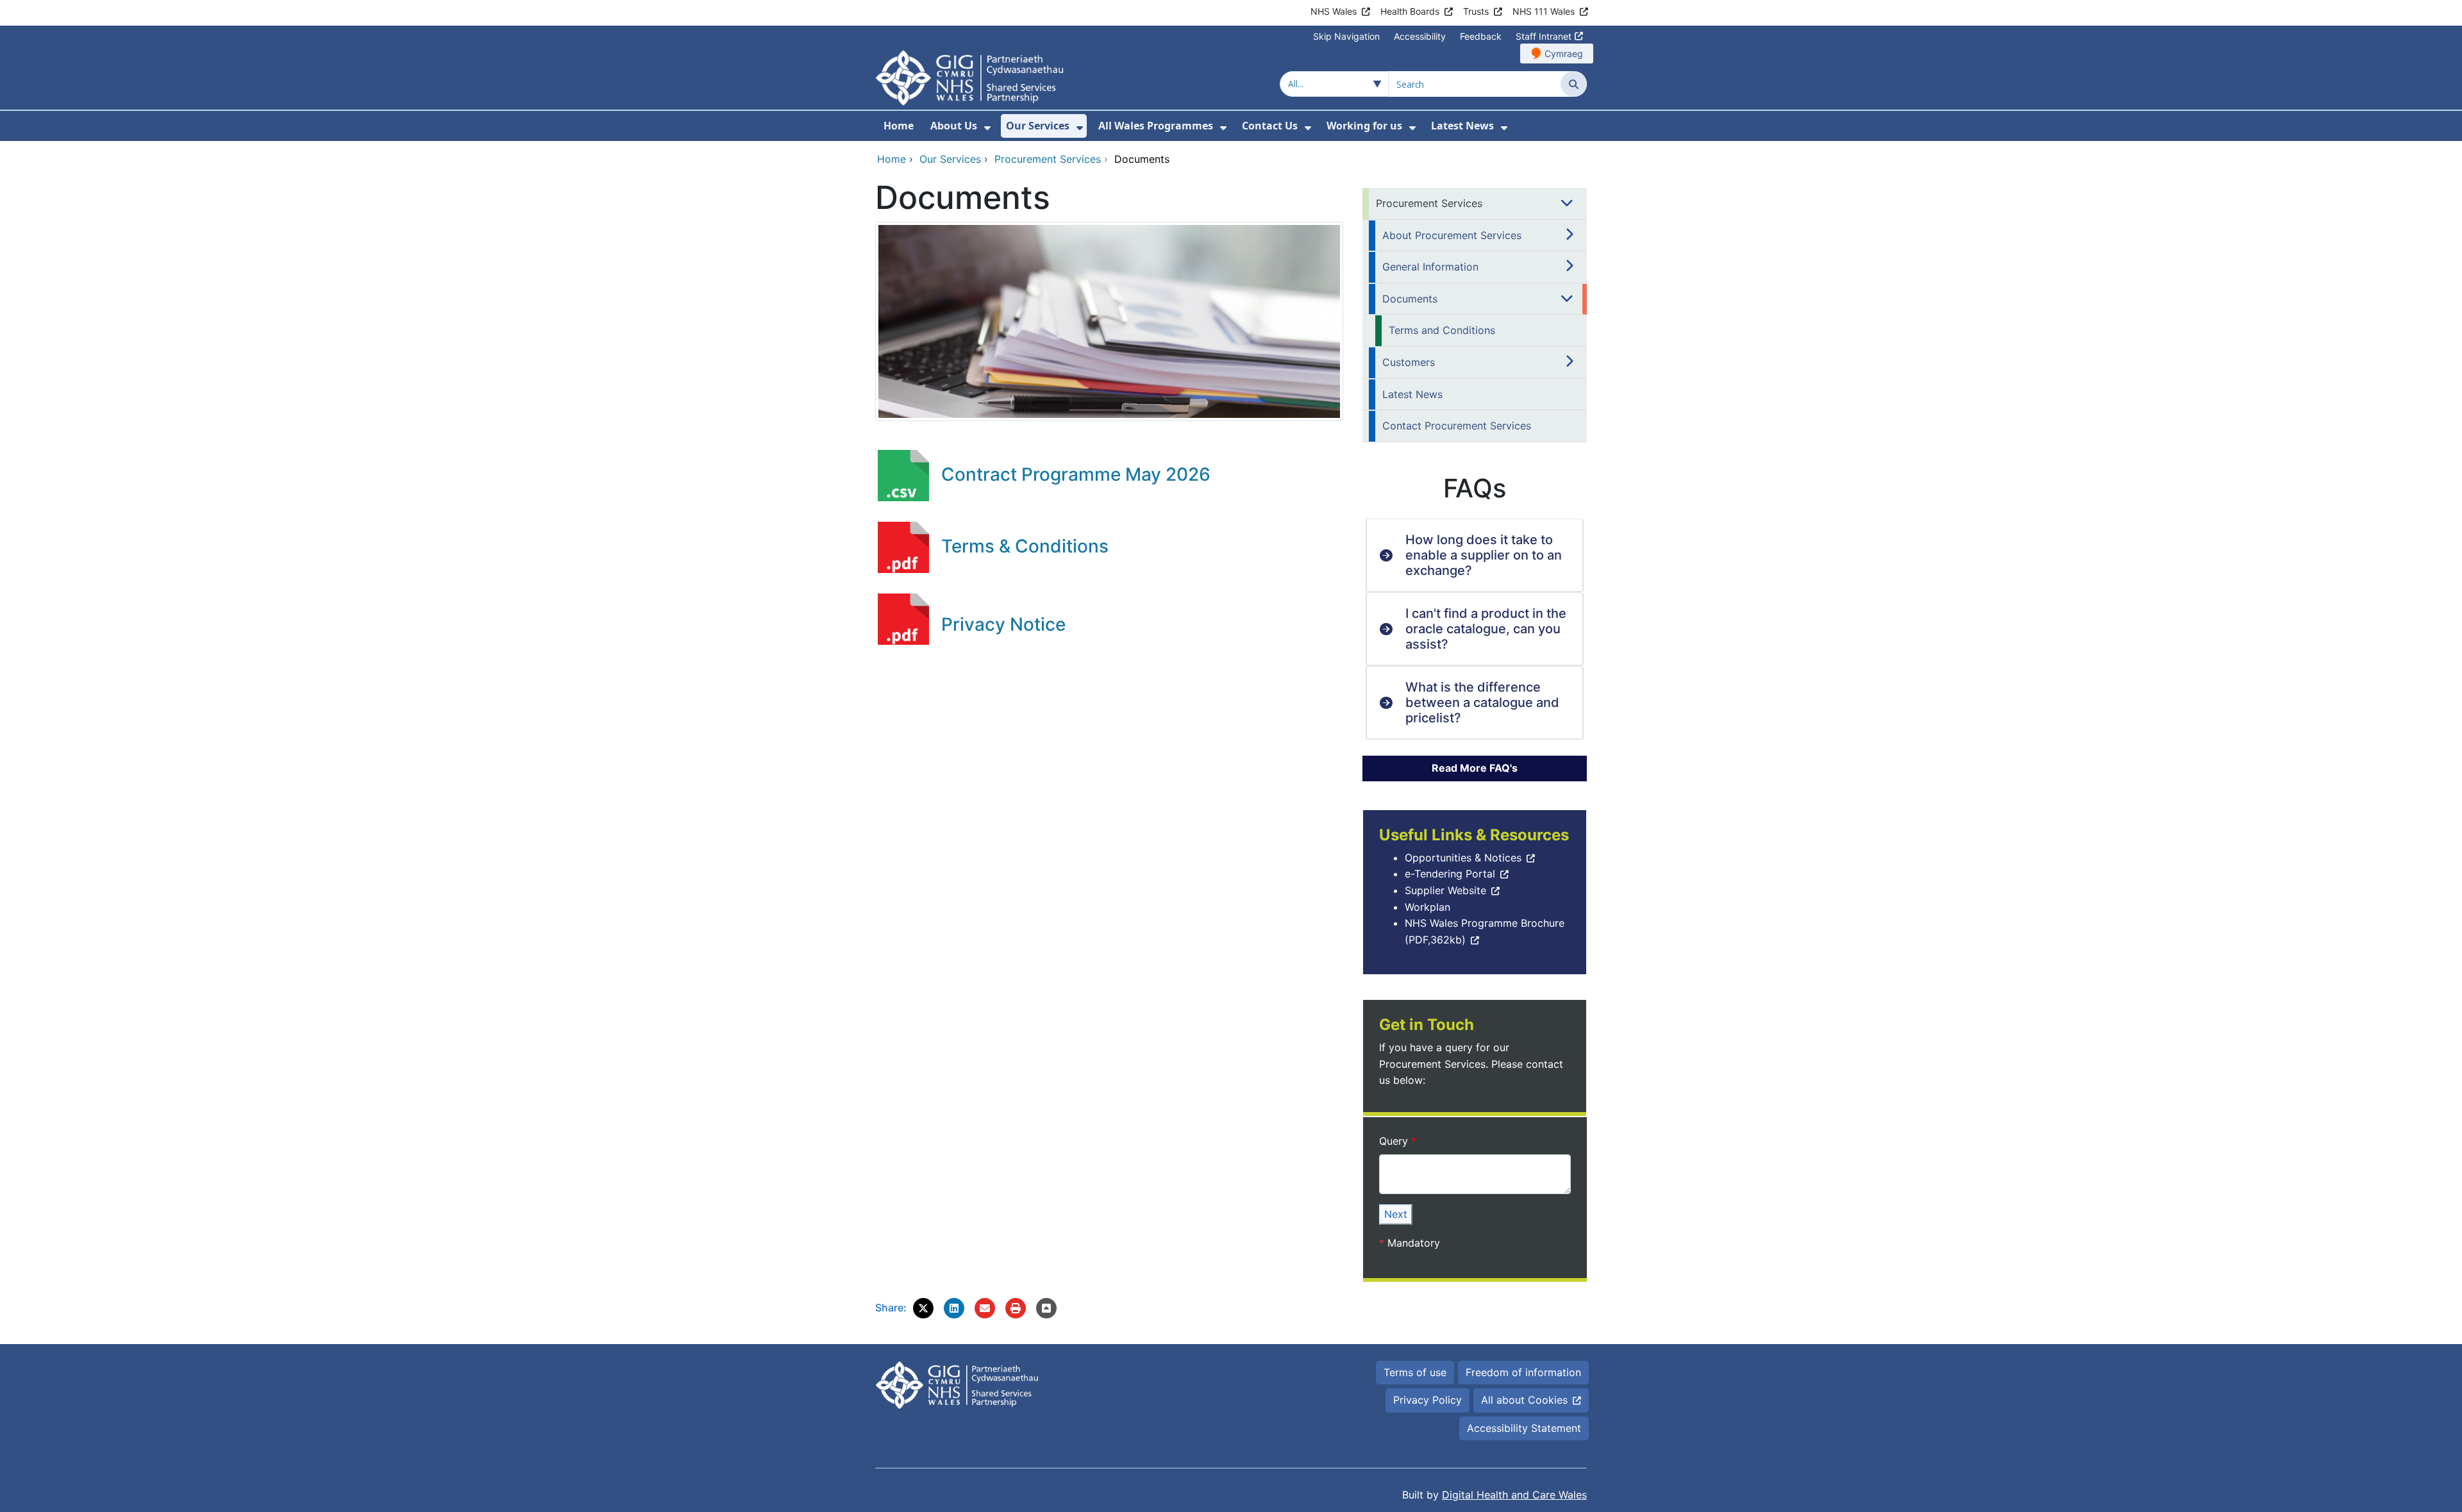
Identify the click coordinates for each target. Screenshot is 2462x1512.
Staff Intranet (1544, 36)
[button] (923, 1308)
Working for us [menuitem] (1364, 126)
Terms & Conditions (1025, 546)
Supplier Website (1445, 890)
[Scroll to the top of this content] (1046, 1308)
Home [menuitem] (899, 126)
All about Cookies (1524, 1400)
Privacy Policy (1428, 1400)
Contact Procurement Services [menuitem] (1457, 426)
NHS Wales (1334, 11)
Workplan (1428, 907)
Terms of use (1415, 1372)
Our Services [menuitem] (1038, 126)
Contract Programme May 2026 (1076, 474)
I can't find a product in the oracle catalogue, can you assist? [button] (1486, 629)
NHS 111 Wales (1544, 11)
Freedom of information (1523, 1372)
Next (1396, 1214)
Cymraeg (1564, 54)
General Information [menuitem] (1430, 267)
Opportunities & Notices (1463, 858)
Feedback (1481, 36)
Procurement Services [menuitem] (1429, 203)
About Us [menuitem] (954, 126)
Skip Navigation (1346, 36)
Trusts (1476, 11)
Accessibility (1420, 36)
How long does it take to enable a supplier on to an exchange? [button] (1484, 555)
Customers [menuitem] (1409, 362)
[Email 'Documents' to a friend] (985, 1308)
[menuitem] (987, 128)
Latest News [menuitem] (1462, 126)
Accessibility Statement (1524, 1428)
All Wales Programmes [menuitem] (1156, 126)
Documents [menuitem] (1410, 299)
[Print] (1016, 1308)
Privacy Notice (1003, 624)
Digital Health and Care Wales (1514, 1495)
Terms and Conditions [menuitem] (1442, 330)
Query (1395, 1141)
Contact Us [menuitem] (1270, 126)
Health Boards (1410, 11)
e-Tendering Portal (1450, 874)
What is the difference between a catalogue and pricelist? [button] (1482, 702)
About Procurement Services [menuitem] (1452, 235)
